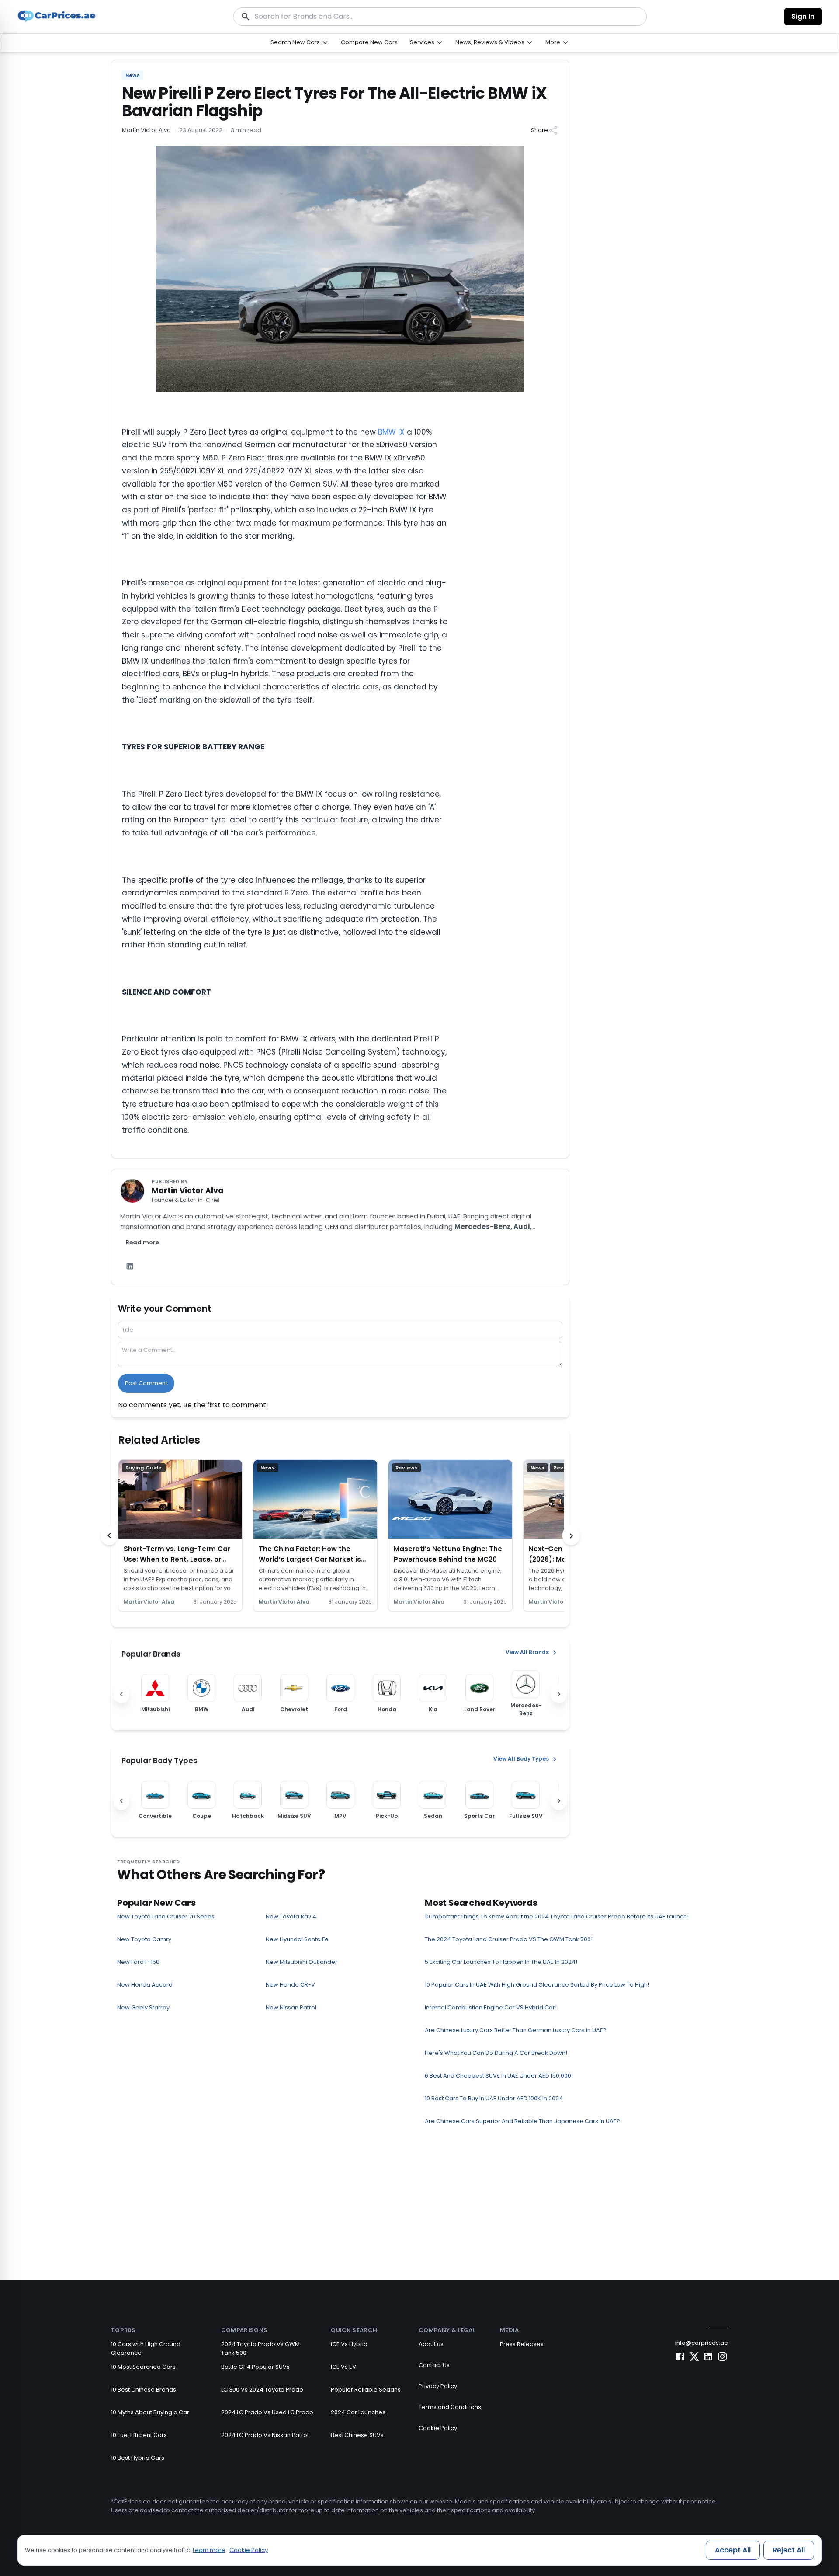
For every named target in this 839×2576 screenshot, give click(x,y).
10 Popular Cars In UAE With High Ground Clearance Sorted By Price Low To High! (537, 1985)
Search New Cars (295, 42)
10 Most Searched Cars (143, 2367)
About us (431, 2344)
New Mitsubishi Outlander (302, 1962)
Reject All (789, 2550)
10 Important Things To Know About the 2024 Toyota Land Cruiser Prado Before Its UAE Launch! (557, 1916)
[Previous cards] (109, 1535)
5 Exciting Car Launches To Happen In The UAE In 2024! (501, 1962)
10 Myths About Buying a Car (150, 2412)
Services (422, 42)
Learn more (209, 2550)
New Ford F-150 (138, 1962)
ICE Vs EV (343, 2367)
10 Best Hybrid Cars (138, 2458)
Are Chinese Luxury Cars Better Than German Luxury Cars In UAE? (516, 2030)
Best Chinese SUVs (357, 2435)
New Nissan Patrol (291, 2007)
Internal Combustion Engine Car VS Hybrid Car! (491, 2007)
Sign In (803, 16)
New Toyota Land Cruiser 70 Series (166, 1916)
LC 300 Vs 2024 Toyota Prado (262, 2390)
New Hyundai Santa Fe (297, 1939)
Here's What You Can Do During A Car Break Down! (496, 2053)
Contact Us (434, 2365)
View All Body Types (521, 1759)
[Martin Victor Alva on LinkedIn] (130, 1266)
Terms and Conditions (450, 2407)
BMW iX (391, 432)
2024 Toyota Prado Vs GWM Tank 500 (260, 2348)
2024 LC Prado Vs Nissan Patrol (265, 2435)
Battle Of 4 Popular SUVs (255, 2367)
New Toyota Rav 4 (291, 1916)
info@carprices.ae (702, 2343)
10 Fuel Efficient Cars (139, 2435)
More (553, 42)
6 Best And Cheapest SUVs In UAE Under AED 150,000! (499, 2076)
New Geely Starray (143, 2007)
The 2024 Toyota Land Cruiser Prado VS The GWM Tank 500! (509, 1939)
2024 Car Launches (358, 2412)
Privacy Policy (438, 2386)
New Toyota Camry (144, 1939)
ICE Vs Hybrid (349, 2344)
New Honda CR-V (290, 1985)
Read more (142, 1242)
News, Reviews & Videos (490, 42)
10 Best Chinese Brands (144, 2390)
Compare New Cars (369, 42)
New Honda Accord (145, 1985)
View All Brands (527, 1652)
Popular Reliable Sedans (366, 2390)
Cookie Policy (438, 2428)
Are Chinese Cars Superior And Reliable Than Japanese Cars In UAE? (522, 2121)
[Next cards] (571, 1535)
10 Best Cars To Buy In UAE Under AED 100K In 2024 (494, 2098)
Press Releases (522, 2344)
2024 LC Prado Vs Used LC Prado (267, 2412)
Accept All (733, 2550)
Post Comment (146, 1383)
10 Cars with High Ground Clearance (146, 2348)
